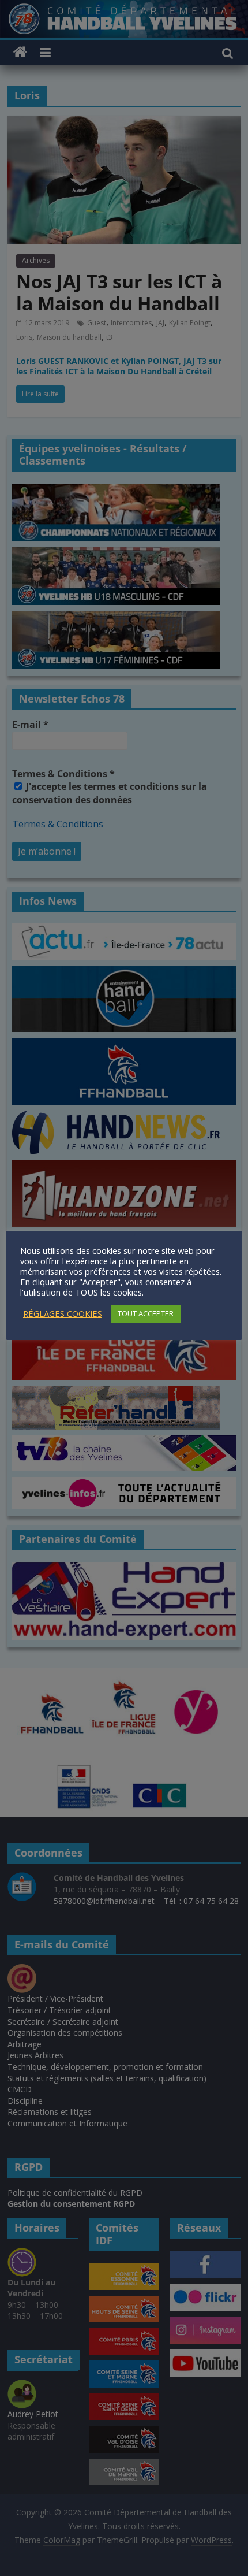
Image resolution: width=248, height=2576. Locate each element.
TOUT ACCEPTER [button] (146, 1313)
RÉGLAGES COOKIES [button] (63, 1313)
